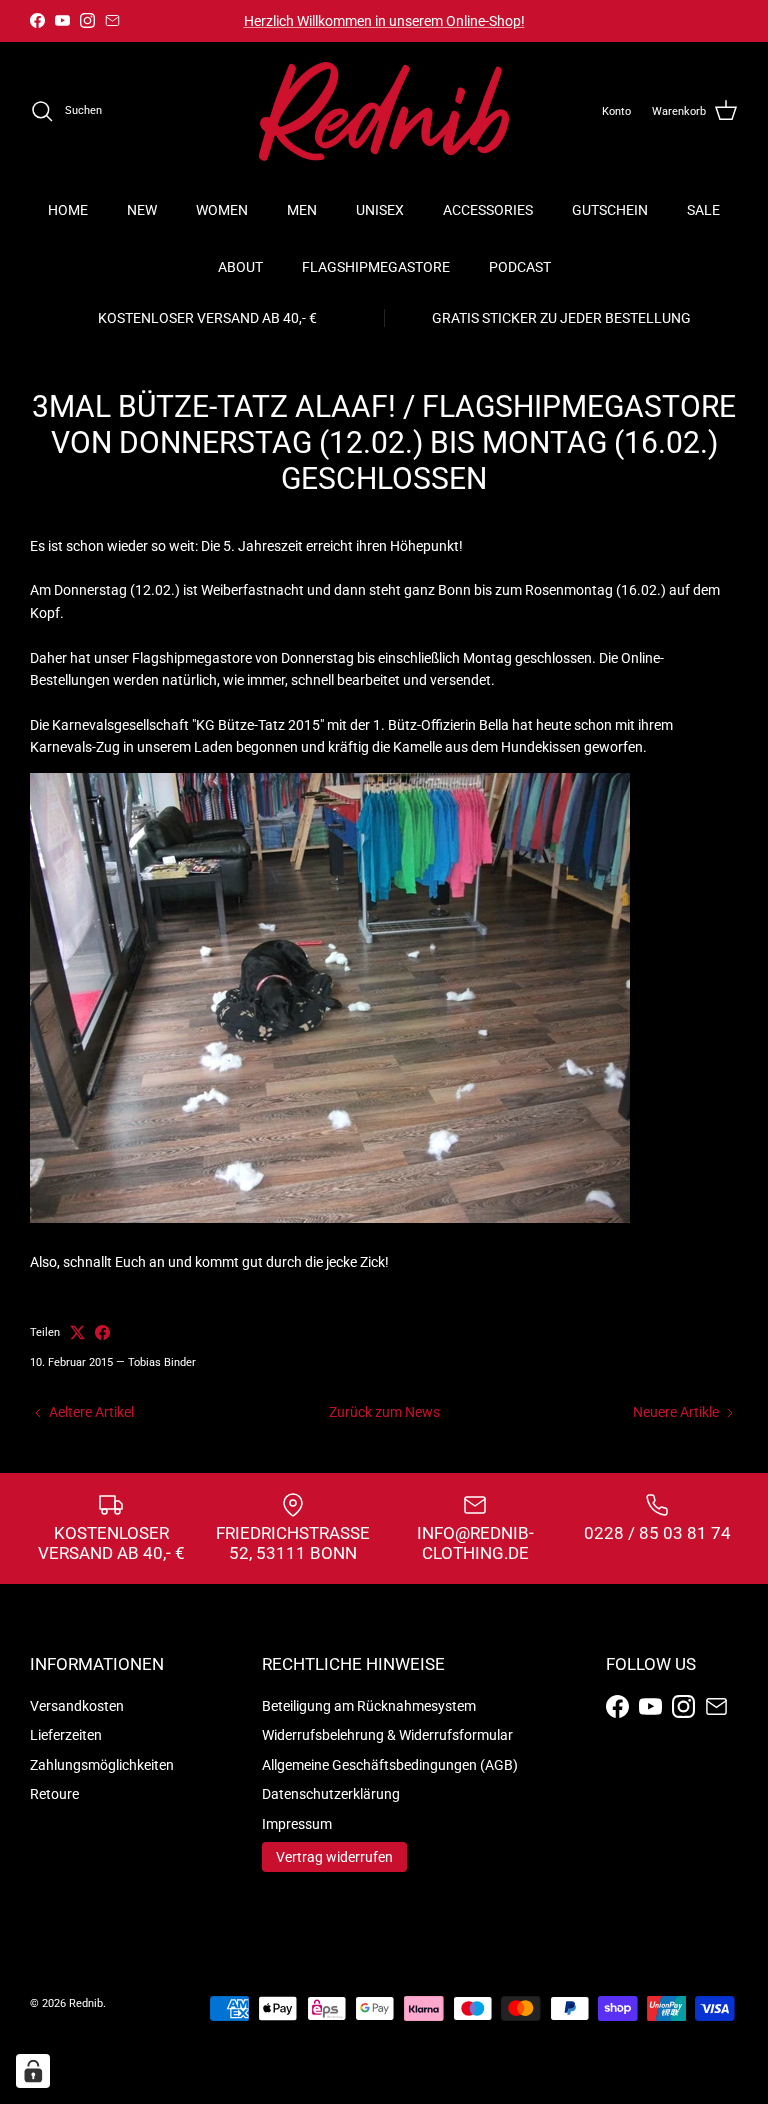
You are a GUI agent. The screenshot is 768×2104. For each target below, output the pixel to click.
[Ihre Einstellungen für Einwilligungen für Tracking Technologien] (33, 2071)
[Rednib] (384, 111)
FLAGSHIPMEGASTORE (376, 267)
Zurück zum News (384, 1412)
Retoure (54, 1794)
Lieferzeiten (66, 1735)
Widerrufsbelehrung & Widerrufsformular (387, 1735)
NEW (142, 210)
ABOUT (240, 267)
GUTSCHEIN (610, 210)
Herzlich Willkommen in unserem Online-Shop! (384, 21)
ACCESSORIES (488, 210)
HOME (68, 210)
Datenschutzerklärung (331, 1794)
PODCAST (520, 267)
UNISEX (380, 210)
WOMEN (222, 210)
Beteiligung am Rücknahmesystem (369, 1706)
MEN (302, 210)
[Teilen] (102, 1332)
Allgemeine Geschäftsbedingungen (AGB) (390, 1765)
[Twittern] (77, 1332)
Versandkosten (77, 1706)
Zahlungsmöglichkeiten (102, 1765)
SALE (703, 210)
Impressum (297, 1824)
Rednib (86, 2003)
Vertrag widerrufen (334, 1857)
